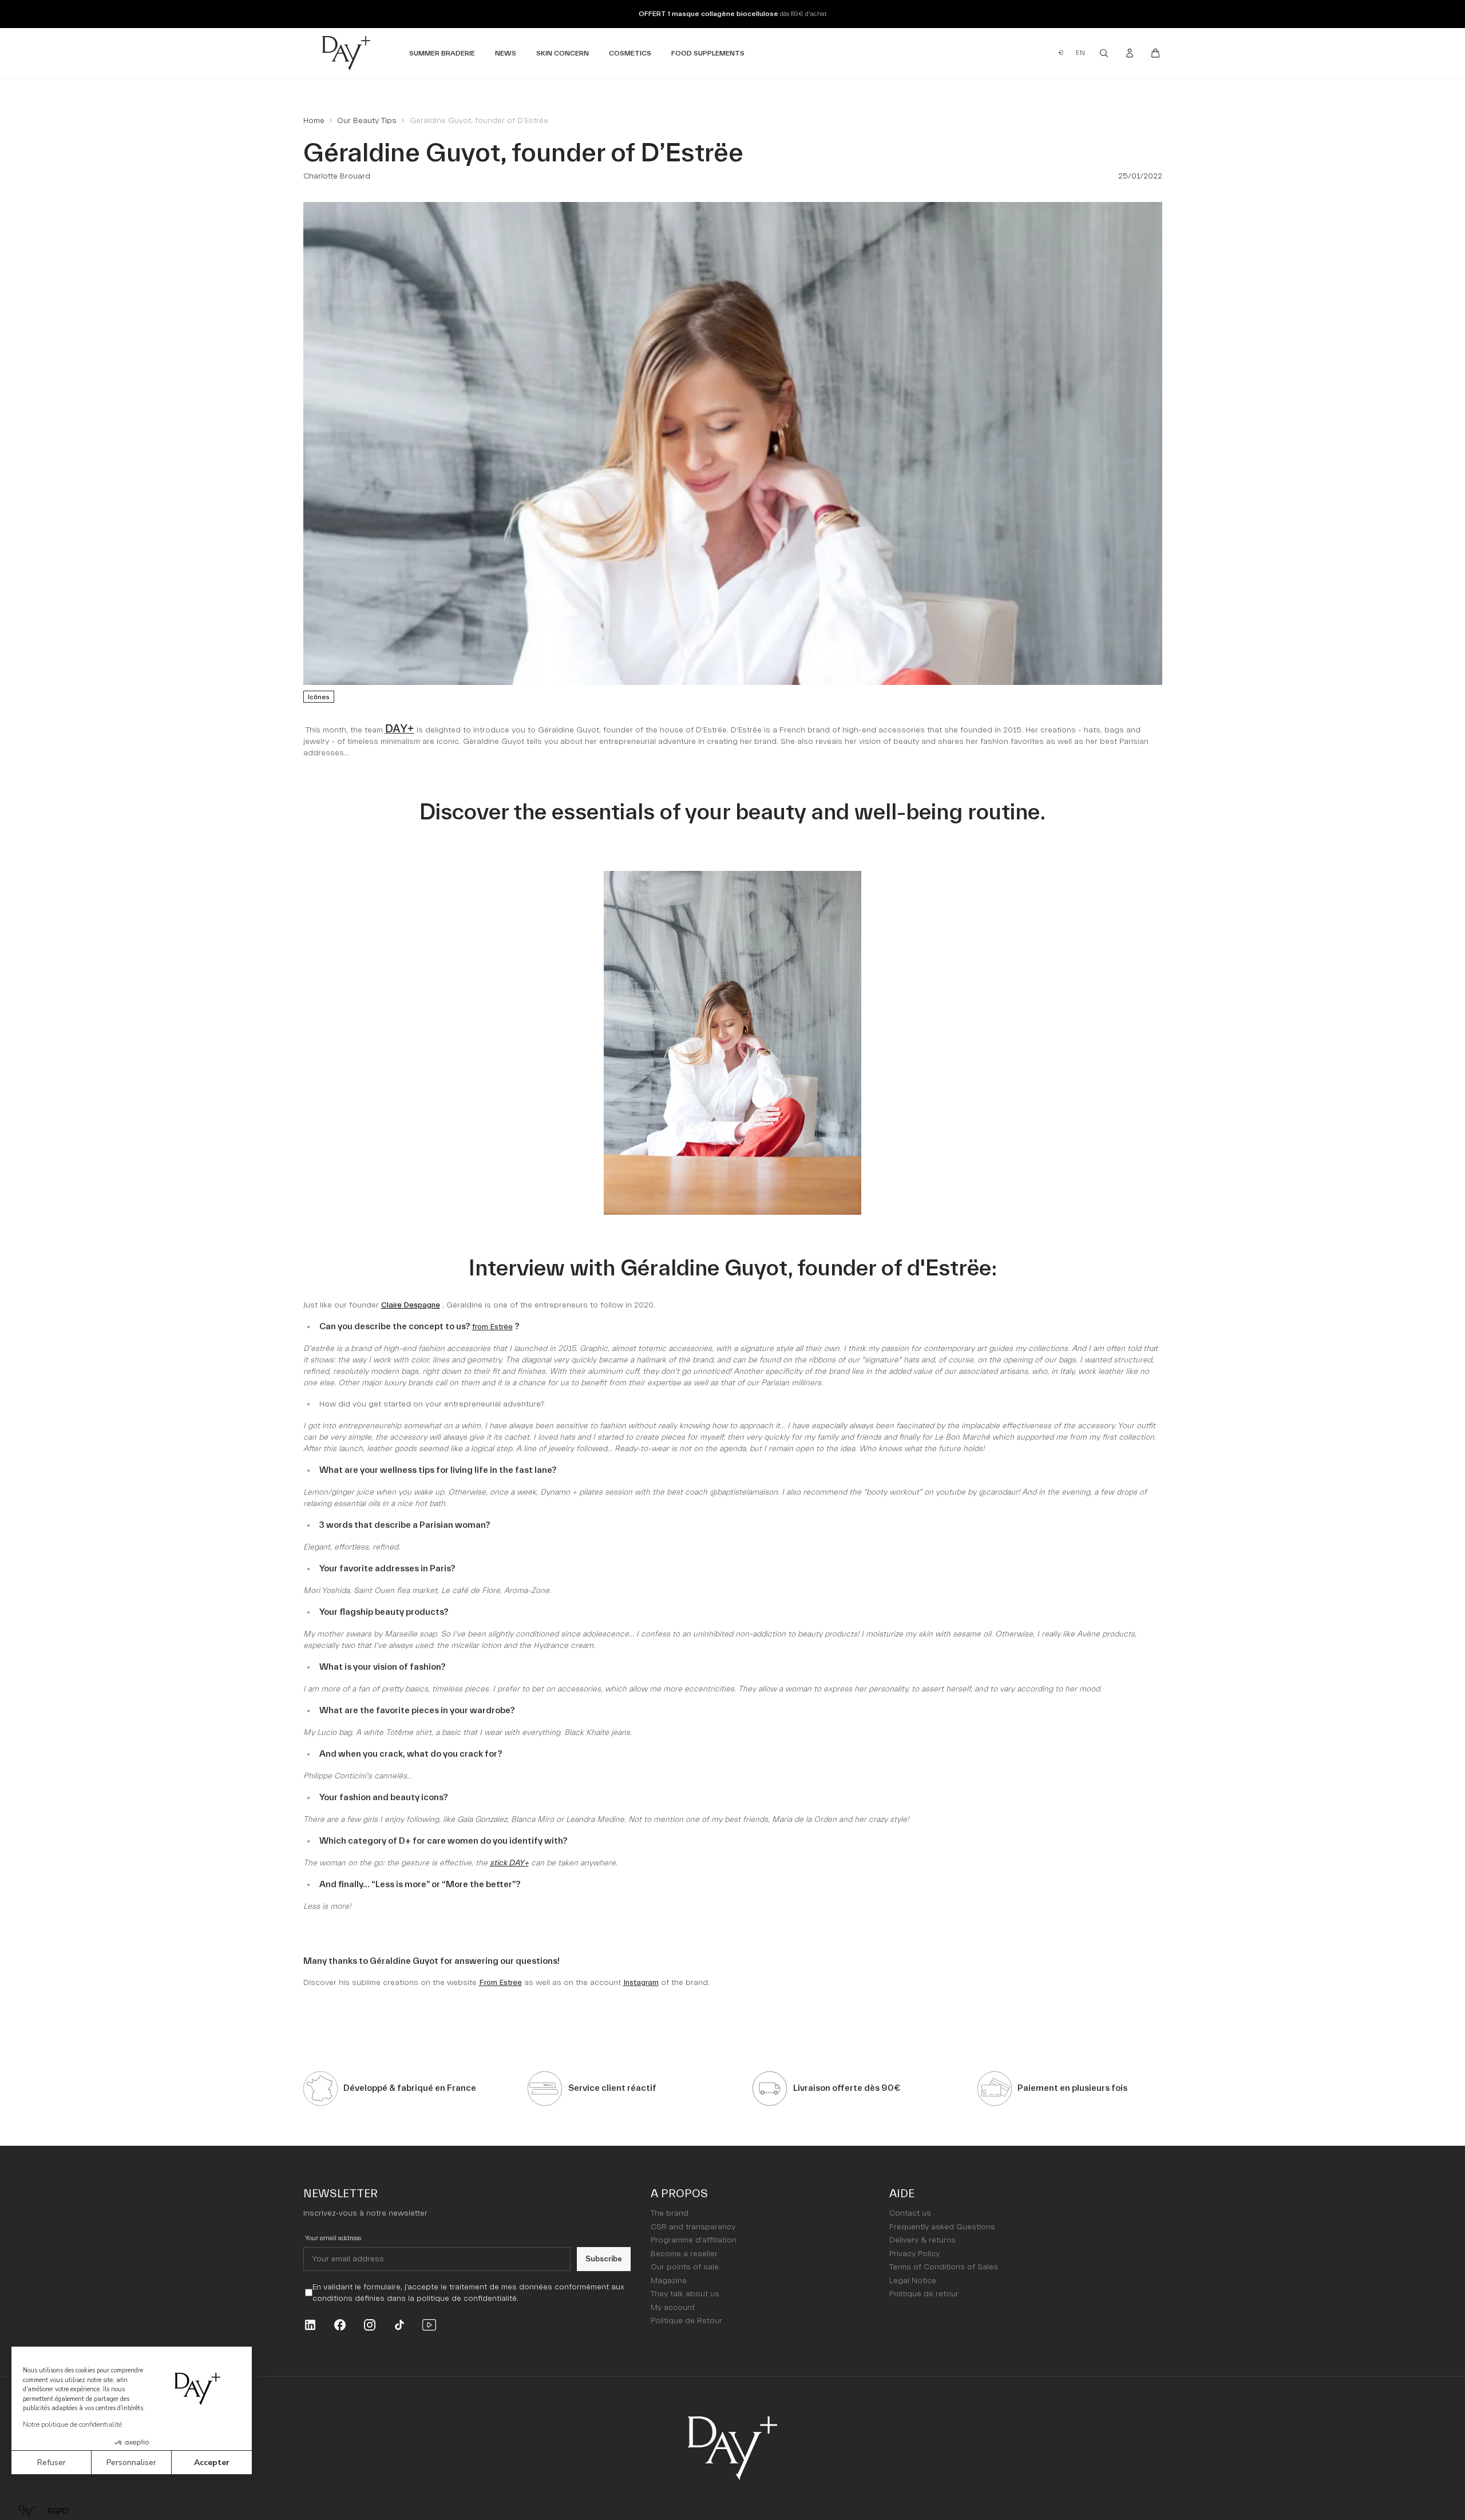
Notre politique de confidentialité (72, 2424)
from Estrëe (492, 1327)
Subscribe (604, 2259)
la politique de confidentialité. (463, 2299)
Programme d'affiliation (694, 2240)
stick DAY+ (509, 1863)
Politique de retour (924, 2294)
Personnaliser (131, 2462)
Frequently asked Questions (942, 2227)
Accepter (212, 2462)
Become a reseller (684, 2254)
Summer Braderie (442, 53)
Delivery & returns (922, 2240)
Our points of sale (685, 2267)
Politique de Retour (686, 2321)
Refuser (52, 2462)
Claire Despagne (411, 1305)
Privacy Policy (914, 2254)
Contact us (910, 2213)
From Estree (500, 1983)
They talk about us (685, 2294)
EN (1080, 53)
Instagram (641, 1983)
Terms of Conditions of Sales (944, 2267)
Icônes (319, 697)
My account (673, 2308)
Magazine (669, 2281)
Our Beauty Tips (367, 121)
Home (314, 121)
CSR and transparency (693, 2227)
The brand (670, 2213)
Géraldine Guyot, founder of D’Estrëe (479, 121)
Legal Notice (913, 2281)
